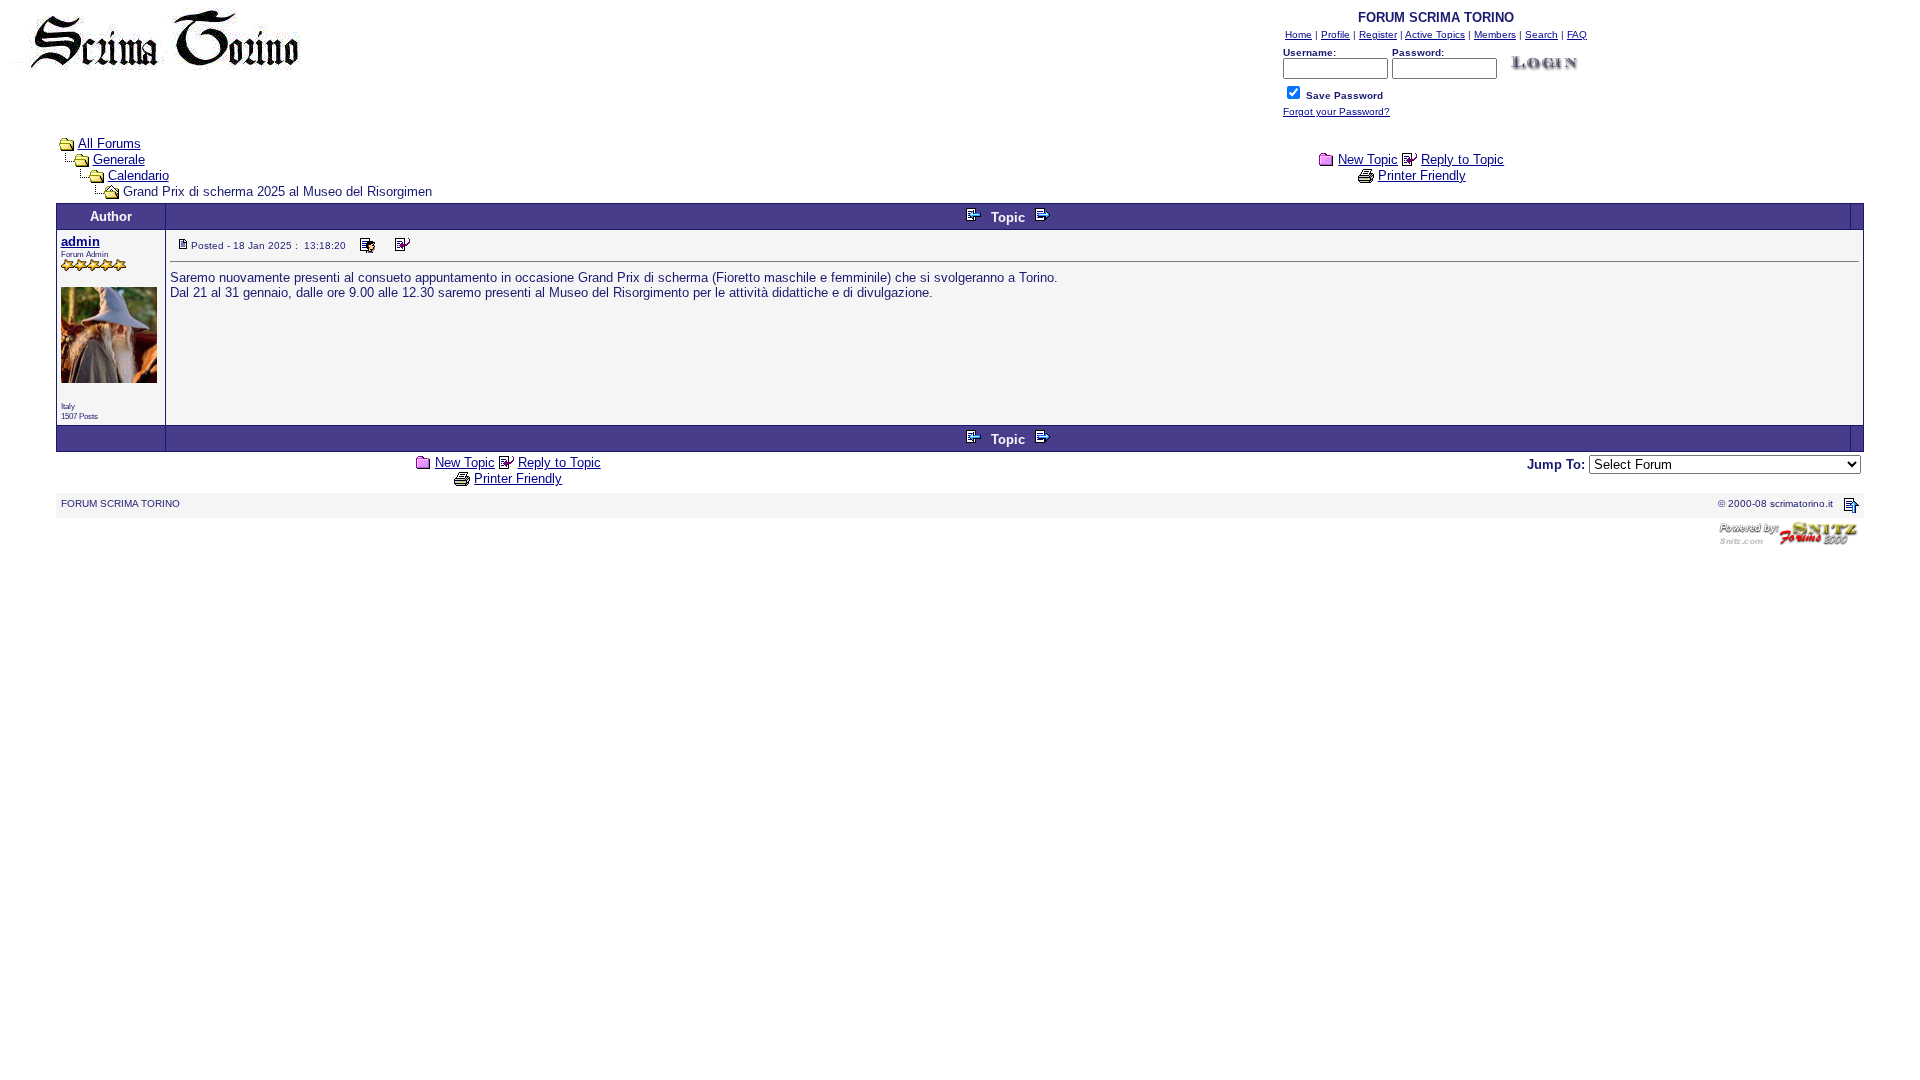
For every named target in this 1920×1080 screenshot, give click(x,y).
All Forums (109, 143)
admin (80, 241)
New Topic (1368, 159)
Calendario (138, 175)
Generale (119, 159)
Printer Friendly (1422, 175)
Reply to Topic (1462, 159)
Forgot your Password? (1336, 111)
